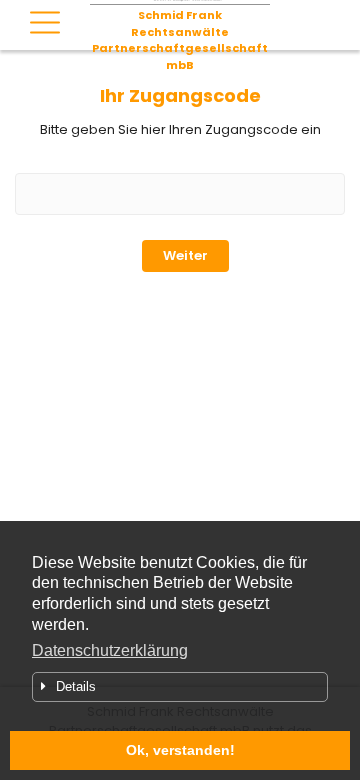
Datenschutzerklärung (110, 650)
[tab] (180, 687)
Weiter (185, 255)
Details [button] (76, 686)
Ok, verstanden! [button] (180, 750)
